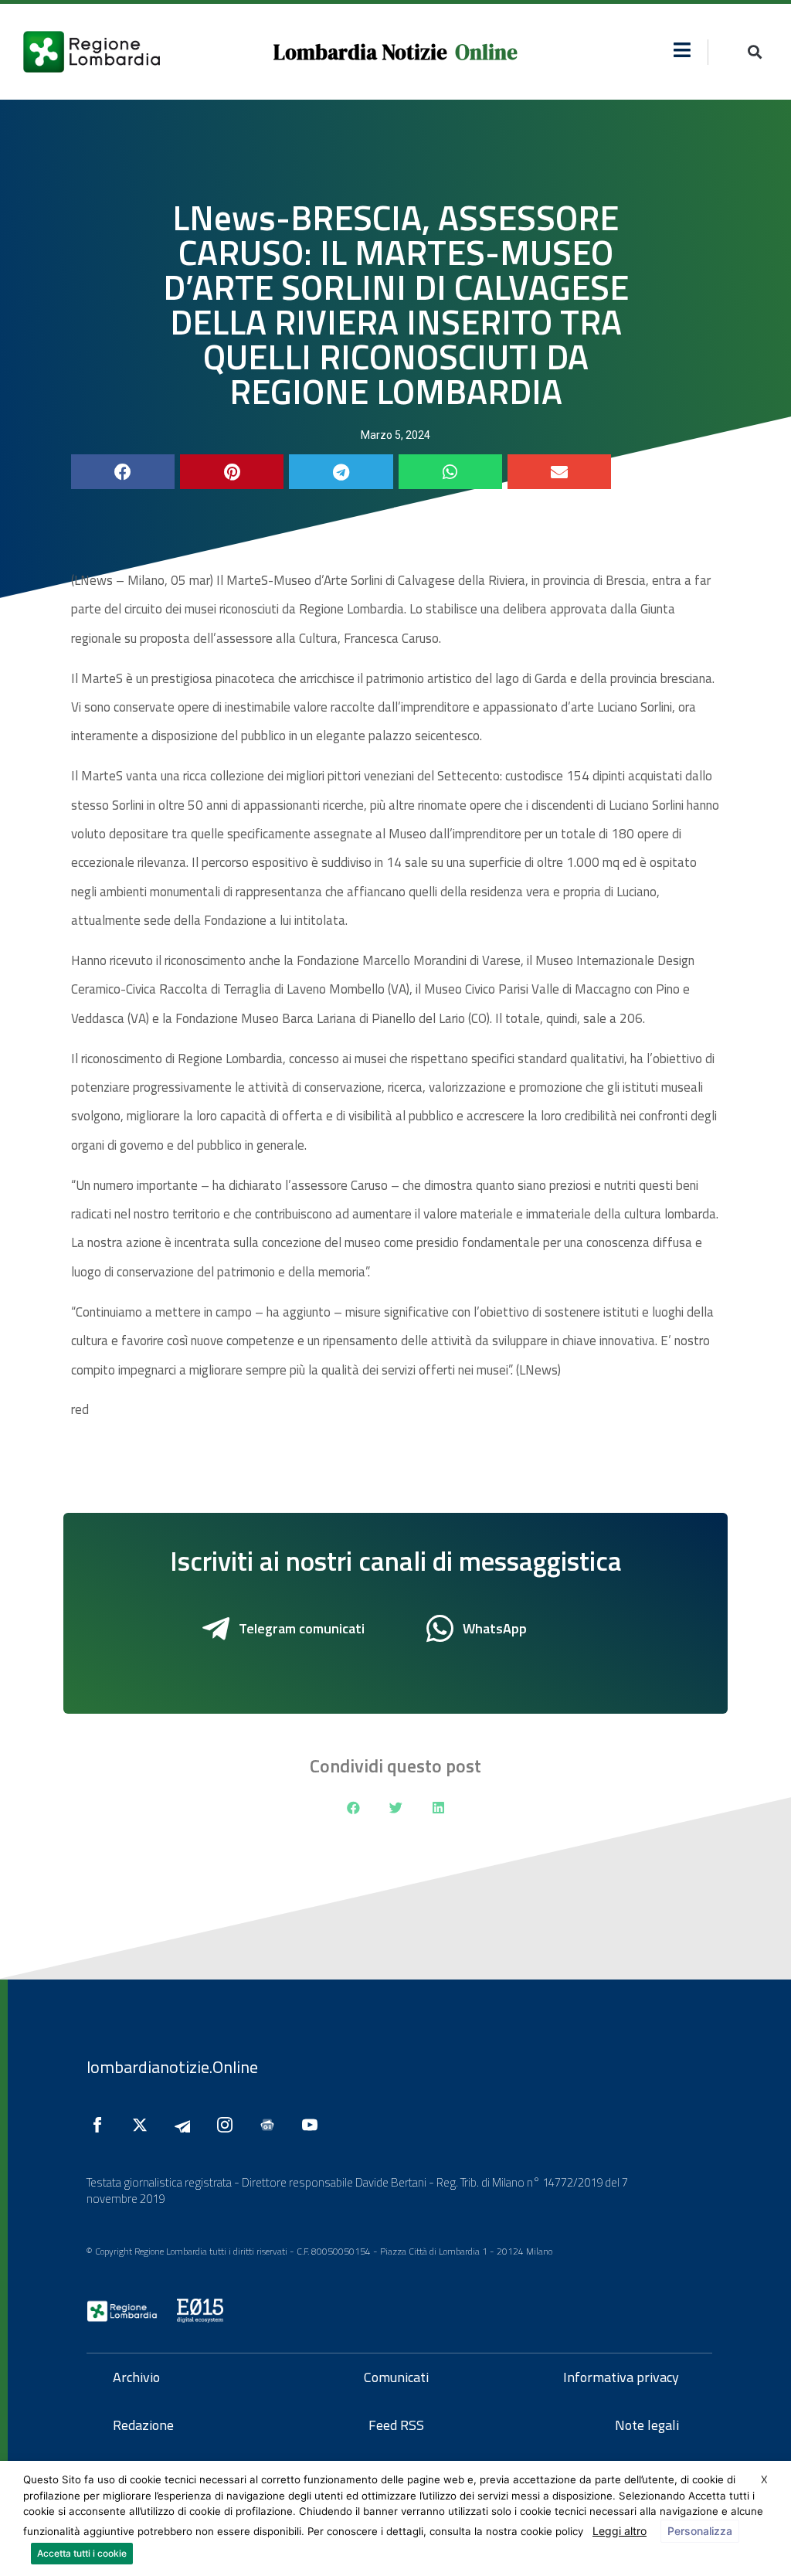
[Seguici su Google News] (271, 2125)
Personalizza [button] (700, 2531)
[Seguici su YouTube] (314, 2125)
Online (486, 52)
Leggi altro (620, 2531)
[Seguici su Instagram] (229, 2125)
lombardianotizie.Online (172, 2067)
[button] (682, 50)
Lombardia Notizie (360, 52)
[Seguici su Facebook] (101, 2125)
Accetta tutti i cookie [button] (82, 2553)
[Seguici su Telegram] (186, 2125)
